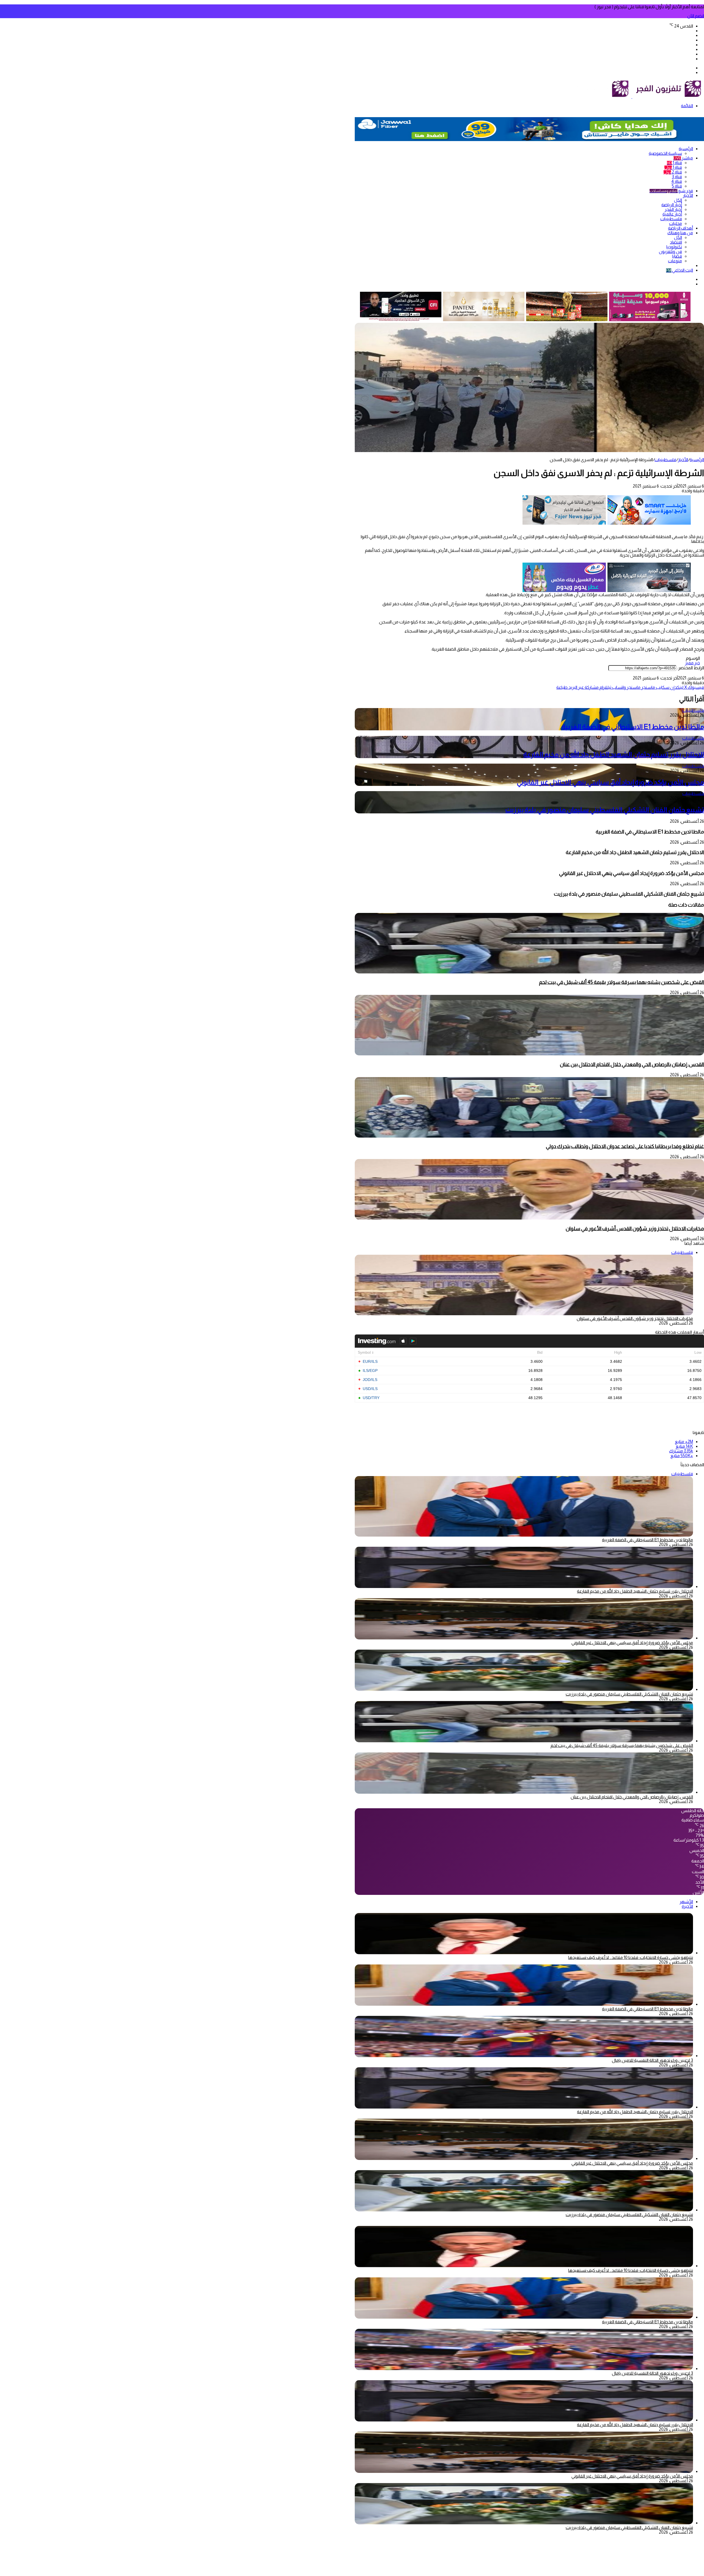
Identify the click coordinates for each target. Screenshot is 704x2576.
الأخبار (688, 195)
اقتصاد (676, 242)
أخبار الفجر (673, 209)
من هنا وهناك (680, 233)
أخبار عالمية (672, 214)
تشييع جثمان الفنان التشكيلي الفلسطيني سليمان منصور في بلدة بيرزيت (605, 810)
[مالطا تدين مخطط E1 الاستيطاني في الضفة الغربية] (524, 2004)
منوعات (675, 261)
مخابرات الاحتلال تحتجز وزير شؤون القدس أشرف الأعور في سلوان (635, 1228)
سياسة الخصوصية (665, 153)
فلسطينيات (671, 219)
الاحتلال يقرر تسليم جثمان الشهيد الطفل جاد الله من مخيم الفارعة (614, 754)
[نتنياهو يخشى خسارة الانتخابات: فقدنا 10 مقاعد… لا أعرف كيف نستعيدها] (524, 1953)
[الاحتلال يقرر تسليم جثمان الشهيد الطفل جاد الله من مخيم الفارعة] (524, 1586)
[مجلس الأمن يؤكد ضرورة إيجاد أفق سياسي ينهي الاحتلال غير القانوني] (524, 1638)
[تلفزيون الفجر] (632, 97)
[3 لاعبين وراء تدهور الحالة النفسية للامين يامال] (524, 2056)
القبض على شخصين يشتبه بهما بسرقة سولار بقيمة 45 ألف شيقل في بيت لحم (621, 982)
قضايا (677, 256)
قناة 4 (677, 181)
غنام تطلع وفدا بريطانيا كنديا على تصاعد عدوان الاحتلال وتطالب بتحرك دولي (625, 1146)
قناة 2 (673, 172)
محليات (676, 223)
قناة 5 (677, 186)
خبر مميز (692, 663)
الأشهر (686, 1902)
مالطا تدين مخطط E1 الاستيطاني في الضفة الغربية (633, 727)
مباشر (683, 158)
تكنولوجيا (674, 247)
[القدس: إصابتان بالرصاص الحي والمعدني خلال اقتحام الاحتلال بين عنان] (529, 1054)
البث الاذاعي (680, 270)
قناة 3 (677, 177)
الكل (678, 200)
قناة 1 (674, 163)
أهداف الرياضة (680, 228)
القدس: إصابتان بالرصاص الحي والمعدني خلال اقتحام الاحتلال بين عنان (632, 1064)
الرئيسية (686, 149)
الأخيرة (687, 1906)
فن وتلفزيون (670, 251)
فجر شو (671, 191)
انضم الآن (696, 16)
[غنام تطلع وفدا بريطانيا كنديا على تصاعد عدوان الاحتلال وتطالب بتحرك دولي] (529, 1136)
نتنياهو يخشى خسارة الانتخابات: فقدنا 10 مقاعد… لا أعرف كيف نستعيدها (631, 1957)
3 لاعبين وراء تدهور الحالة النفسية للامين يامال (652, 2060)
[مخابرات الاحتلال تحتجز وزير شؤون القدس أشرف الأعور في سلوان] (529, 1218)
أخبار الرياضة (672, 205)
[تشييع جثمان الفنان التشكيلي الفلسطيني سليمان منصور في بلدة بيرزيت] (524, 1689)
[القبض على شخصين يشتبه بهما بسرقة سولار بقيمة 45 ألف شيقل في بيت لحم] (529, 972)
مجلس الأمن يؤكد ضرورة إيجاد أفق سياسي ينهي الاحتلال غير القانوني (610, 782)
